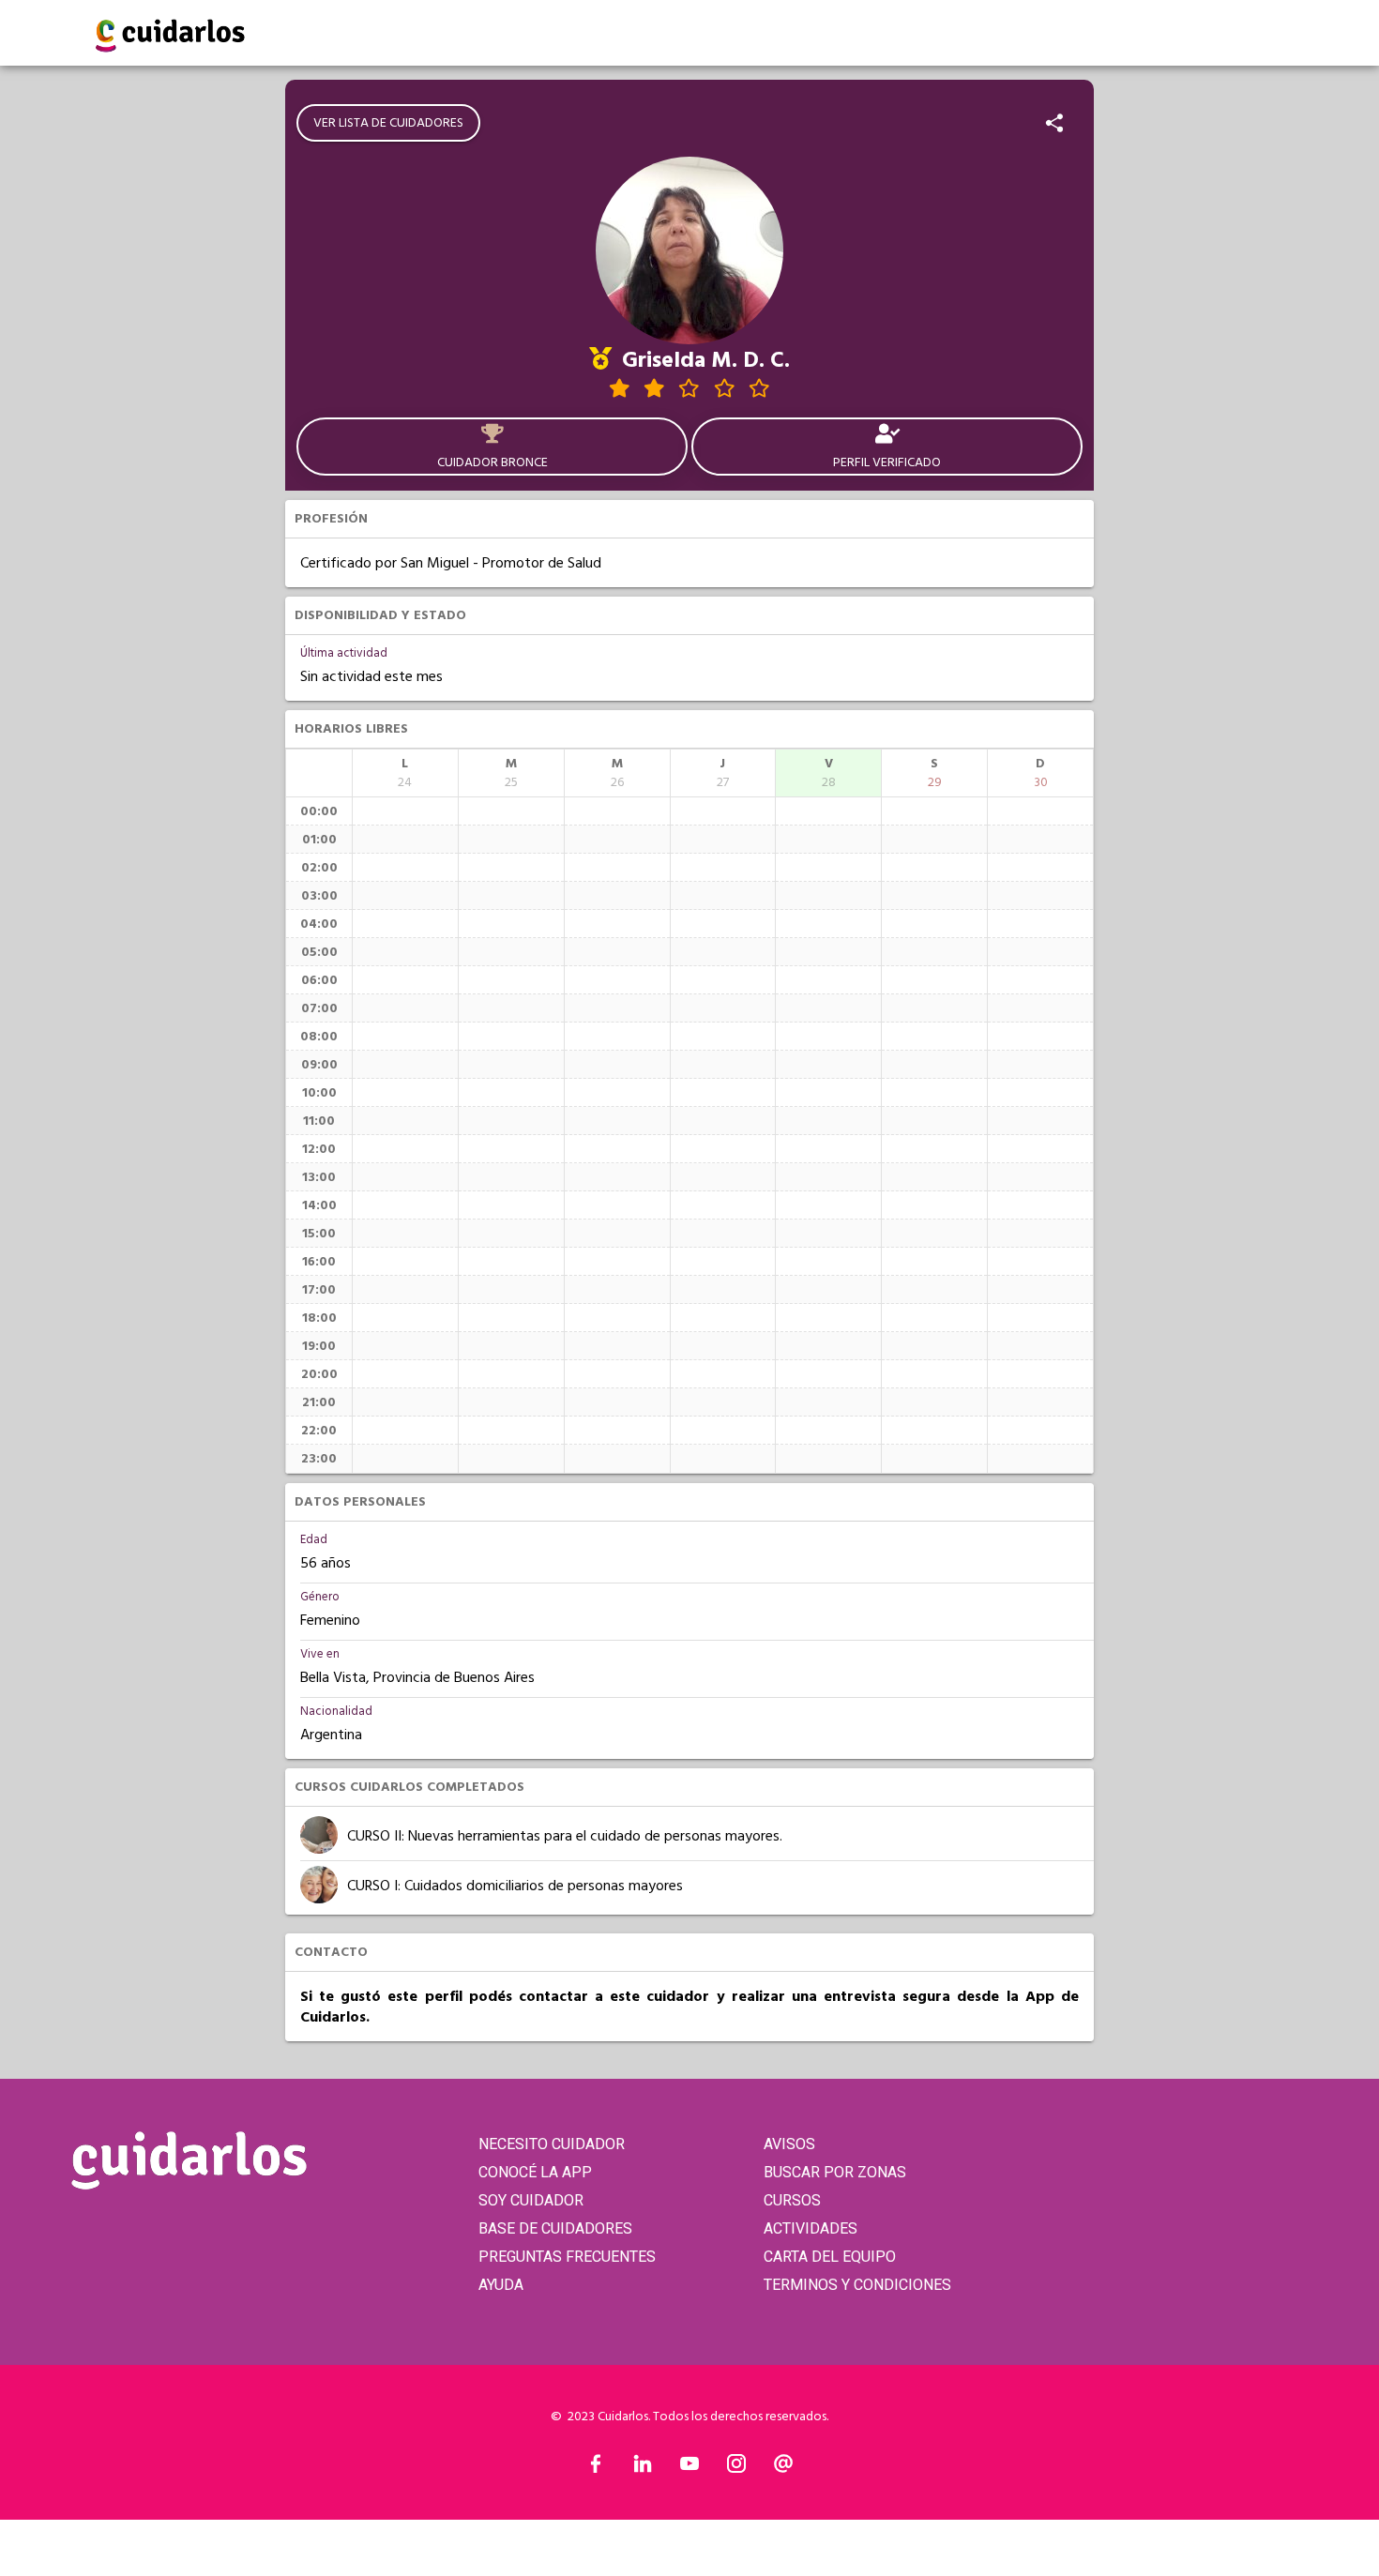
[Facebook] (596, 2468)
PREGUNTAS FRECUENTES (567, 2257)
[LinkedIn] (643, 2468)
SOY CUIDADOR (531, 2200)
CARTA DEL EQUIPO (830, 2257)
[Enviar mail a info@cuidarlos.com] (783, 2468)
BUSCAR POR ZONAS (835, 2172)
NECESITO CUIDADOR (552, 2144)
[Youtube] (689, 2468)
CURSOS (792, 2200)
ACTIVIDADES (811, 2228)
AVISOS (789, 2144)
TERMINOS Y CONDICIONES (857, 2285)
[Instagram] (736, 2468)
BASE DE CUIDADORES (555, 2228)
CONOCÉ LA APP (535, 2172)
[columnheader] (405, 773)
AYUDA (501, 2285)
